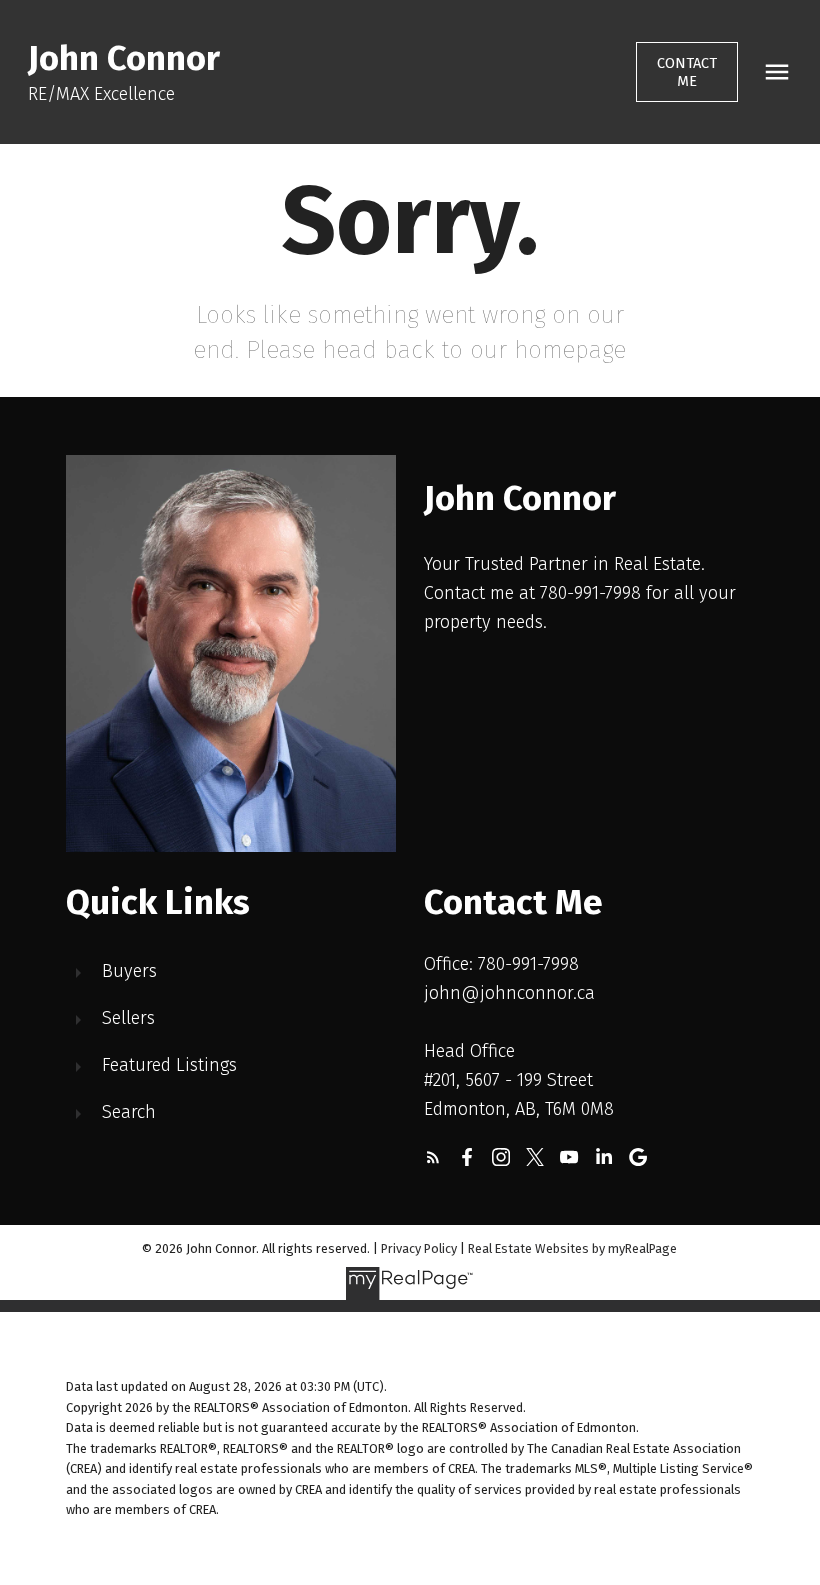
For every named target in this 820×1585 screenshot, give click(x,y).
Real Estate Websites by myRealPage (572, 1248)
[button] (687, 72)
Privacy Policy (419, 1248)
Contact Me (687, 72)
